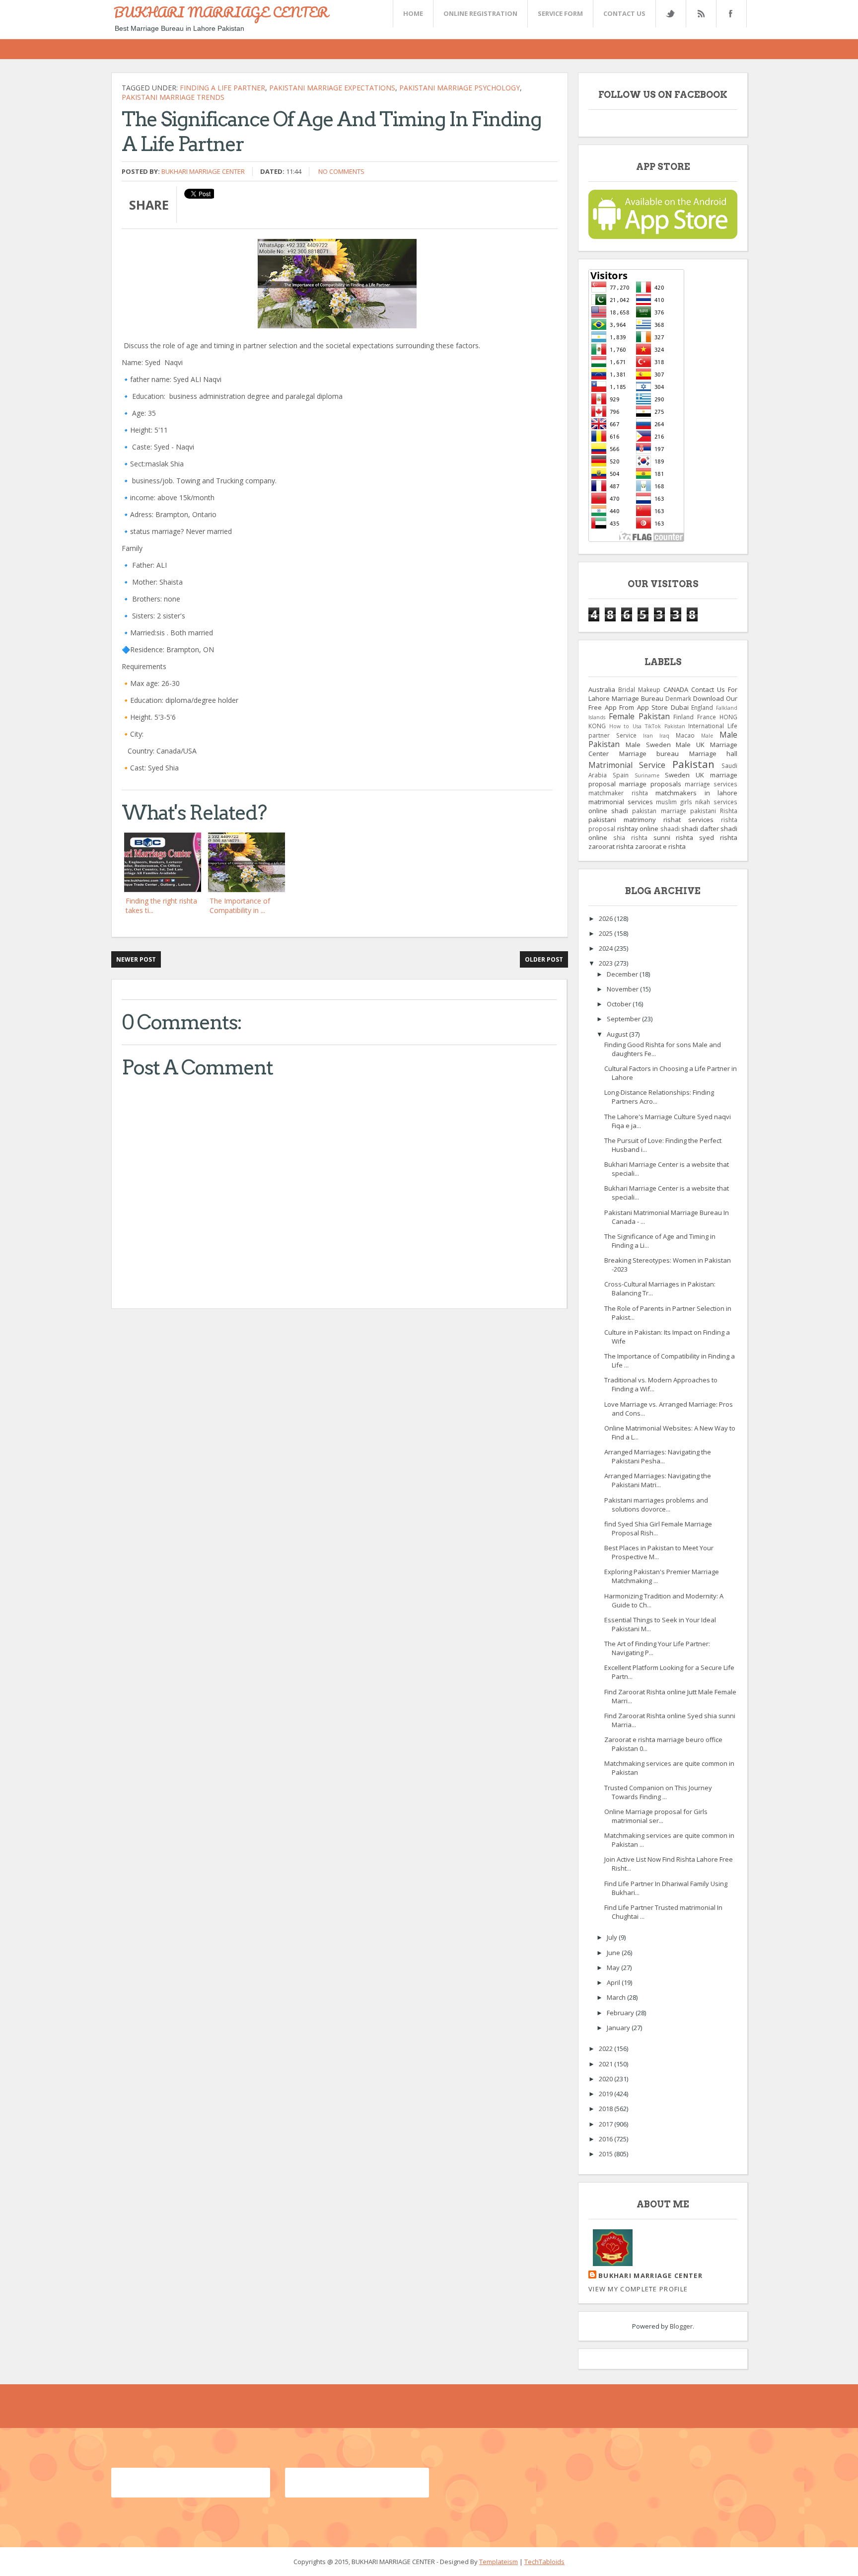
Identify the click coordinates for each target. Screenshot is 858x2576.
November (623, 989)
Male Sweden (648, 745)
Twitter (670, 14)
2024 (607, 948)
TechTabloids (544, 2562)
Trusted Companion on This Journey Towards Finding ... (658, 1792)
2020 (607, 2079)
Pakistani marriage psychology (460, 88)
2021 (607, 2064)
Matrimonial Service (627, 765)
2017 (607, 2124)
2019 (607, 2094)
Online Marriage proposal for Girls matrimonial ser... (656, 1816)
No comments (341, 171)
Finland (683, 717)
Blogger (681, 2326)
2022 (607, 2048)
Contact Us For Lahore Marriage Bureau (663, 694)
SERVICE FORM (560, 13)
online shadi (608, 811)
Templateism (499, 2562)
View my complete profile (638, 2289)
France (707, 717)
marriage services (711, 784)
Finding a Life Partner (222, 88)
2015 (607, 2154)
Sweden (677, 775)
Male (707, 736)
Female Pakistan (639, 716)
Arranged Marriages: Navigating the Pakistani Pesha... (658, 1456)
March (617, 1997)
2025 (607, 933)
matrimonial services (621, 802)
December (623, 974)
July (613, 1937)
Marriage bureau (649, 754)
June (614, 1953)
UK (700, 775)
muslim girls (674, 802)
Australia (602, 689)
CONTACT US (624, 13)
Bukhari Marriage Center (203, 171)
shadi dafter (700, 829)
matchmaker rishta (618, 793)
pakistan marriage (659, 811)
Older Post (544, 959)
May (614, 1968)
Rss (701, 14)
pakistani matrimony (622, 820)
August (618, 1034)
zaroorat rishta (611, 846)
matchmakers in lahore (696, 793)
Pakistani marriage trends (173, 97)
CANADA (676, 689)
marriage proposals (650, 784)
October (620, 1004)
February (621, 2013)
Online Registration (480, 13)
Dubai (680, 707)
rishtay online (638, 829)
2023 (607, 963)
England (702, 707)
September (624, 1019)
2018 (607, 2109)
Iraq (664, 736)
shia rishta (630, 837)
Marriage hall (714, 754)
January (619, 2028)
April (614, 1982)
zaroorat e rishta (660, 846)
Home (413, 13)
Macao (685, 735)
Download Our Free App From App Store (663, 703)
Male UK (690, 745)
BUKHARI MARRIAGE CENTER (221, 12)
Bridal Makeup (639, 689)
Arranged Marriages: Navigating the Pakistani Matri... (658, 1480)
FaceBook (729, 14)
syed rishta (718, 837)
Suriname (647, 775)
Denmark (678, 698)
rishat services (688, 820)
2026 (607, 918)
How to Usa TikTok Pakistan (647, 726)
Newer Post (136, 959)
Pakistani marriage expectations (332, 88)
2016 (607, 2139)
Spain (621, 775)
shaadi (670, 829)
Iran (648, 736)
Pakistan (693, 764)
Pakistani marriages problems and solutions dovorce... (656, 1505)
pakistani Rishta (714, 811)
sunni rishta (674, 837)
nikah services (716, 802)
